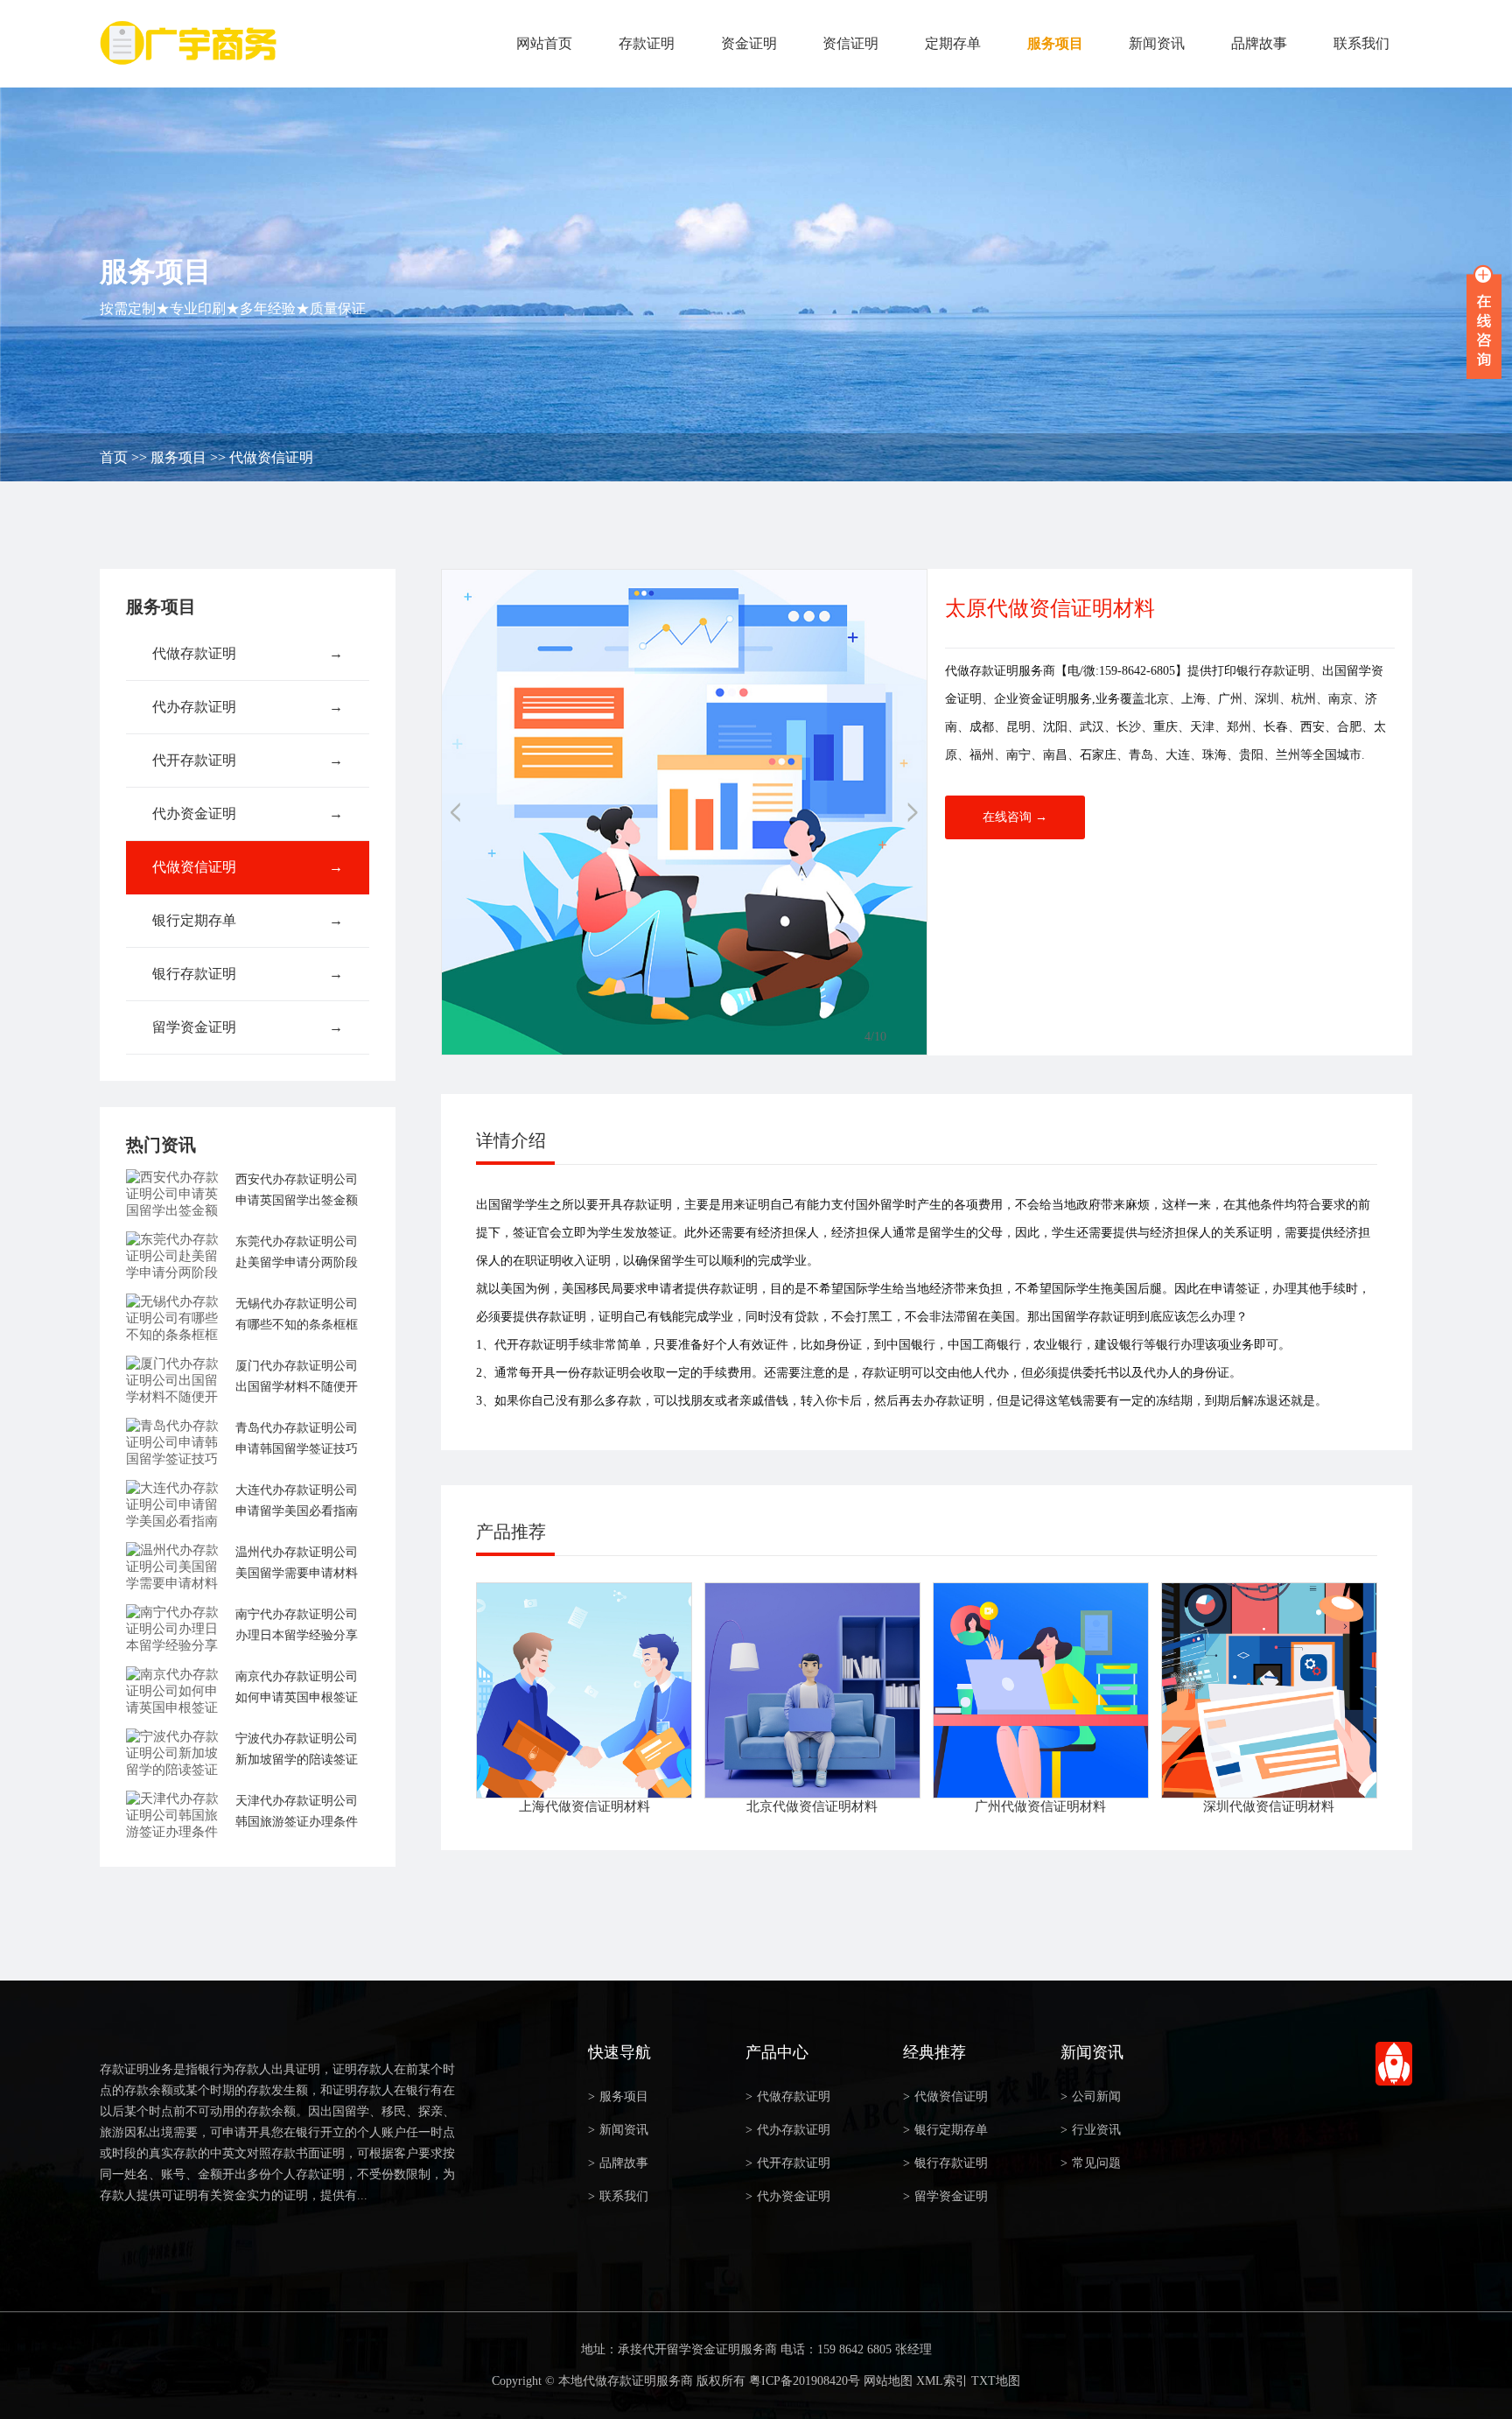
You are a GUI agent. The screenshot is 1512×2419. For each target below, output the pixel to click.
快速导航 (619, 2052)
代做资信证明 (271, 457)
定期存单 (953, 43)
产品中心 (777, 2052)
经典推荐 (934, 2052)
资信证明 (850, 43)
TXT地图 (996, 2381)
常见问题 (1091, 2163)
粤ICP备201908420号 (805, 2381)
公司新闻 (1091, 2096)
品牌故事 (1259, 43)
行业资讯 (1091, 2130)
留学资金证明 (248, 1027)
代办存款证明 (248, 707)
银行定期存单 (248, 920)
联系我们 (1361, 43)
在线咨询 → (1015, 817)
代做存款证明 (248, 653)
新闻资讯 (1157, 43)
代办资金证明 (248, 813)
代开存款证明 (248, 760)
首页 (114, 457)
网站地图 (888, 2381)
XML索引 (942, 2381)
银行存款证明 (248, 974)
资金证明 (749, 43)
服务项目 (1055, 43)
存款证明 (647, 43)
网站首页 (544, 43)
